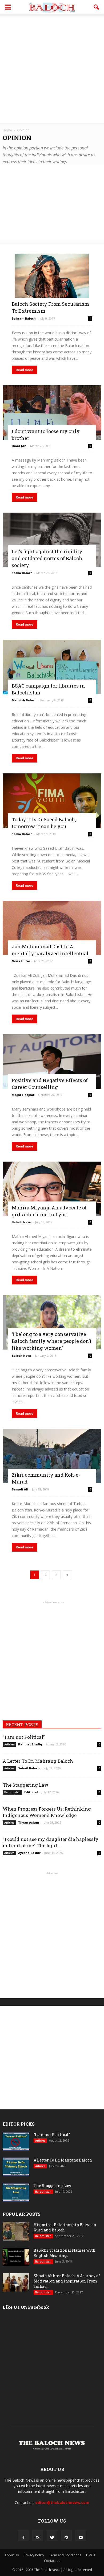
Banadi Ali (20, 1489)
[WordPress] (66, 2536)
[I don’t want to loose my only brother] (52, 412)
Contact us (52, 2561)
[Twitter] (52, 2536)
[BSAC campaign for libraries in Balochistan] (52, 667)
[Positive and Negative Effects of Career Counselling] (52, 1061)
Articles (9, 1744)
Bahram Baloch (24, 318)
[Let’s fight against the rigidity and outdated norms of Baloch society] (52, 540)
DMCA (91, 2555)
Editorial (31, 1792)
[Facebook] (23, 2536)
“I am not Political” (24, 1737)
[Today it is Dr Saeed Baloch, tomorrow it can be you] (52, 801)
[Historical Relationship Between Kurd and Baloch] (16, 2231)
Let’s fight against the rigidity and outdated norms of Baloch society (47, 558)
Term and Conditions (65, 2555)
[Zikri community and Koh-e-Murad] (52, 1456)
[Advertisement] (52, 69)
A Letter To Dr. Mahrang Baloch (38, 1761)
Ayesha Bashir (29, 1853)
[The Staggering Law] (16, 2192)
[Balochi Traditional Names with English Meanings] (16, 2257)
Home (7, 130)
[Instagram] (38, 2536)
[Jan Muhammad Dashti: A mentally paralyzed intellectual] (52, 928)
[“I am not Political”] (16, 2141)
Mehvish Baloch (24, 700)
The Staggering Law (26, 1785)
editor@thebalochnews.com (62, 2502)
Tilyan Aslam (29, 1822)
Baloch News (22, 1222)
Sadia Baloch (22, 573)
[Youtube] (81, 2536)
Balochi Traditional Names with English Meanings (65, 2253)
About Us (12, 2555)
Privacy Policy (34, 2555)
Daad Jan (19, 446)
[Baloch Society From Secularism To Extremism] (52, 283)
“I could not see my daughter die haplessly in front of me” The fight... (51, 1842)
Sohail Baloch (29, 1768)
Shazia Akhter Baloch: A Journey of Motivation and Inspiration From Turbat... (67, 2281)
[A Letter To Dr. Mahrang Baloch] (16, 2167)
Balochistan (12, 1792)
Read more (25, 370)
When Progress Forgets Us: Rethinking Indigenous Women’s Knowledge (47, 1812)
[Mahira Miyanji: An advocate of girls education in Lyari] (52, 1189)
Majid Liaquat (23, 1095)
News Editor (21, 961)
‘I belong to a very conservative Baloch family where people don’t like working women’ (52, 1341)
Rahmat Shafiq (30, 1744)
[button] (97, 7)
